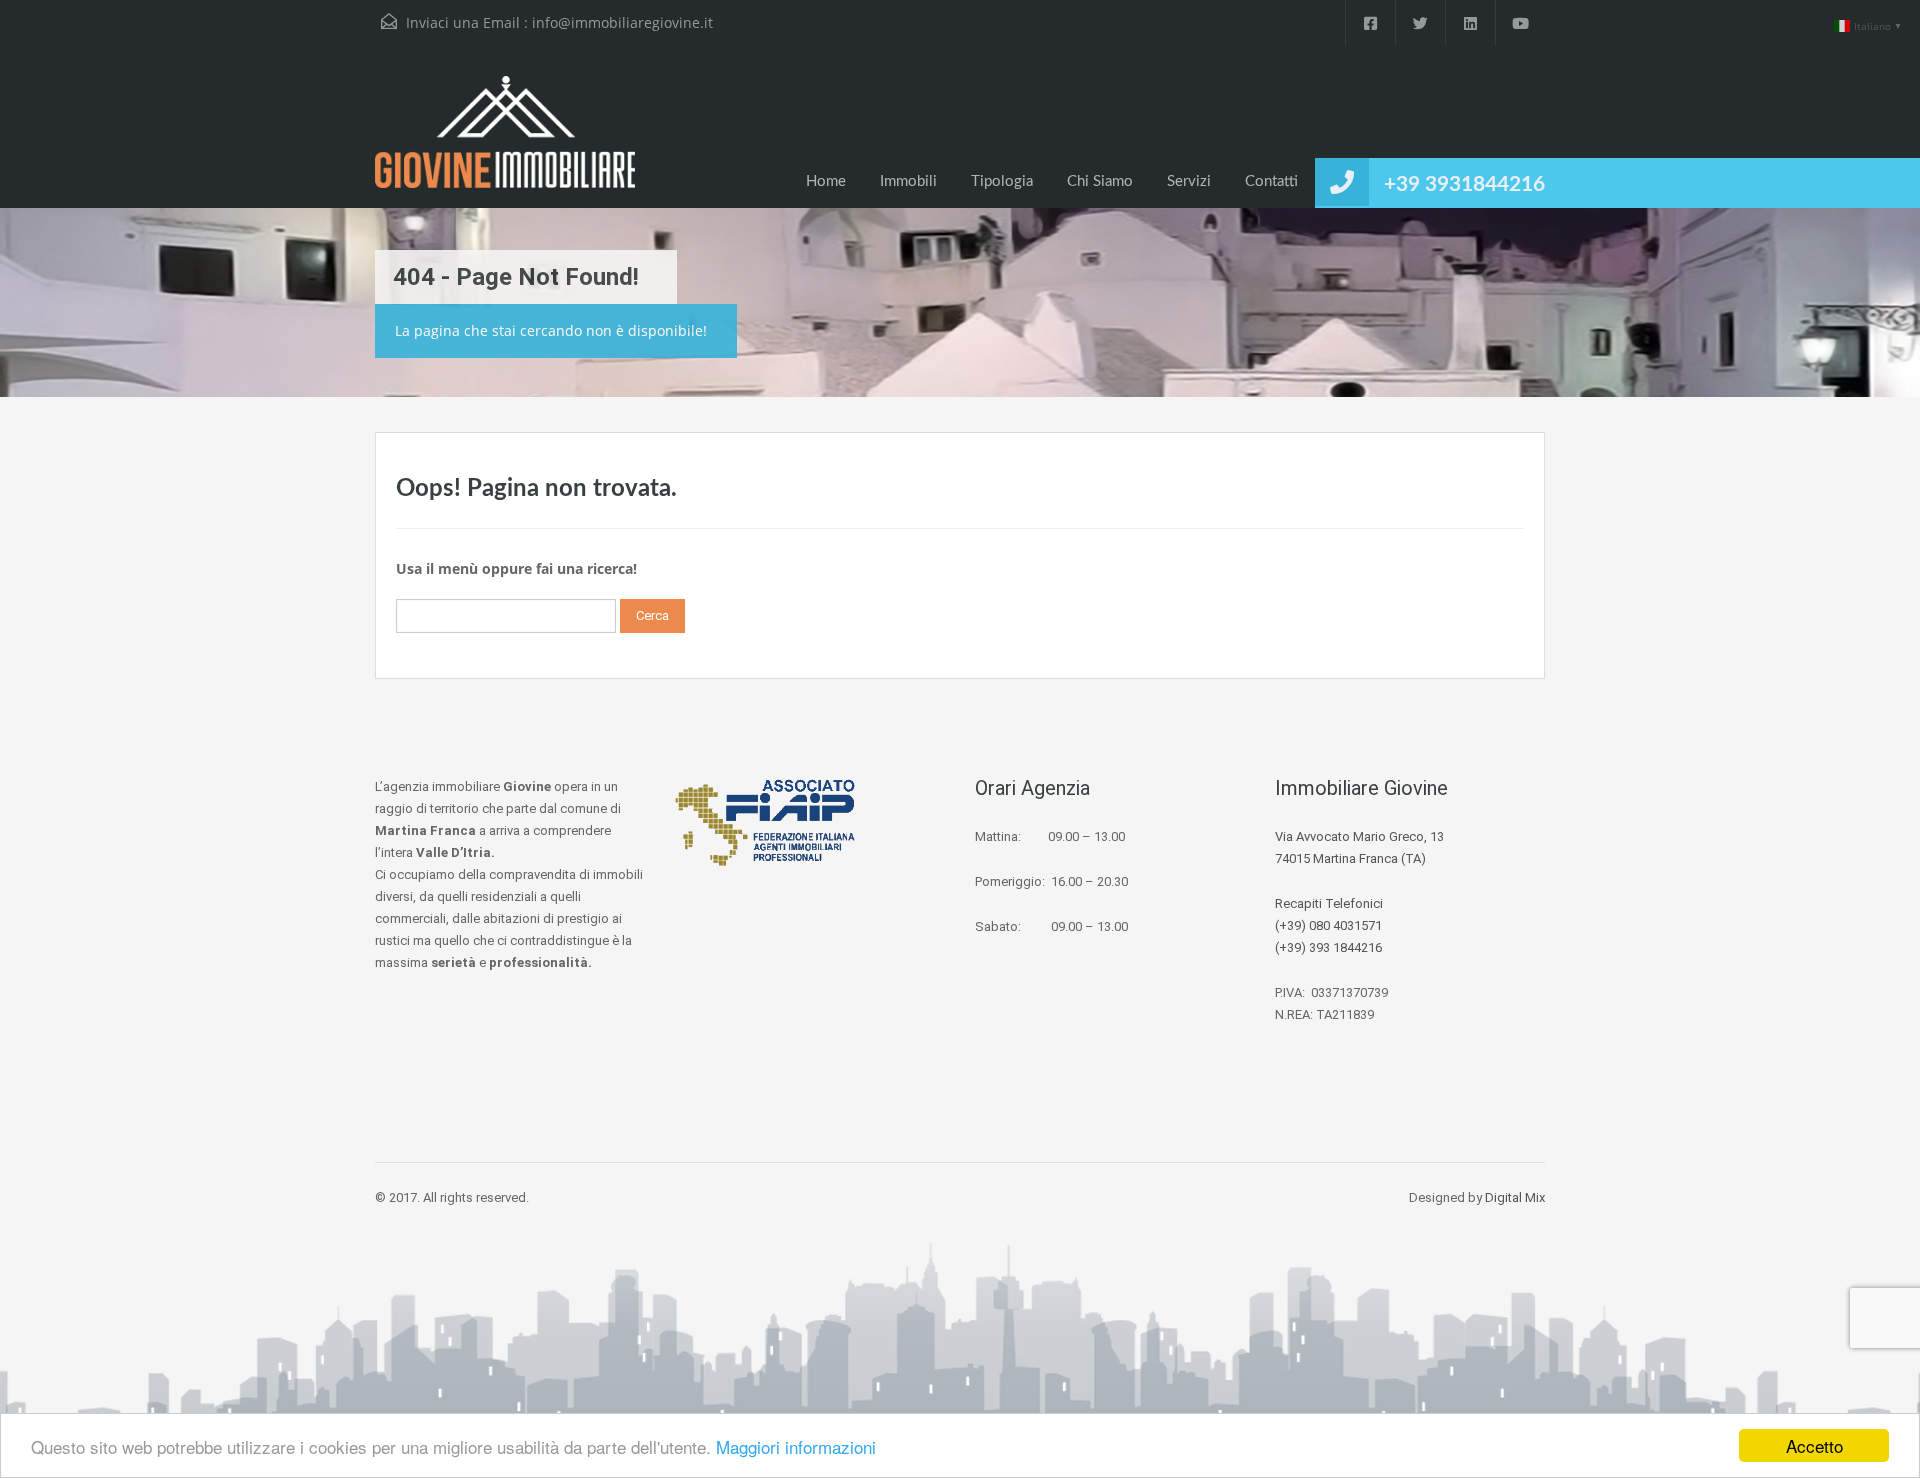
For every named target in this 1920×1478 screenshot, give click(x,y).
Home (826, 181)
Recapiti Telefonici (1329, 903)
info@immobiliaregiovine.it (622, 22)
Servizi (1189, 181)
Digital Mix (1515, 1197)
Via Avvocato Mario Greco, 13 (1359, 836)
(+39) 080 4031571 (1328, 925)
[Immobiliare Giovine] (505, 142)
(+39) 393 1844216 (1328, 947)
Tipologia (1002, 181)
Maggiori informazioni (796, 1446)
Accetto (1814, 1445)
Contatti (1271, 181)
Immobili (908, 181)
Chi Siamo (1100, 181)
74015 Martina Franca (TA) (1350, 858)
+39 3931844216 (1464, 184)
